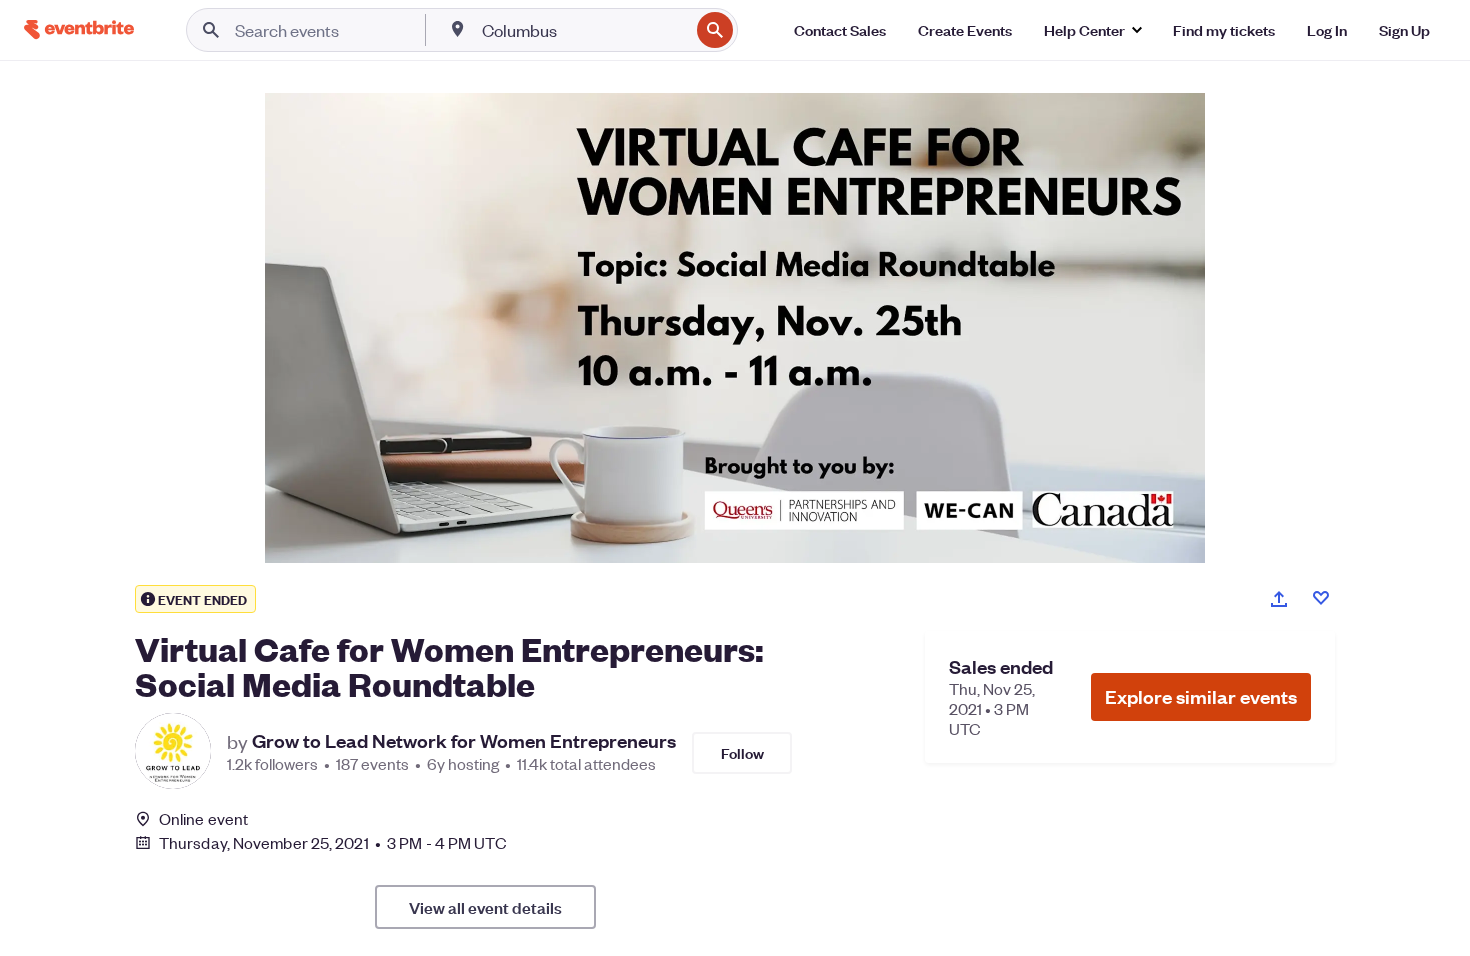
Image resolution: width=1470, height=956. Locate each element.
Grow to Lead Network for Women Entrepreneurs (464, 741)
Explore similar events (1201, 696)
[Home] (79, 29)
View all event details (485, 907)
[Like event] (1321, 598)
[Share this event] (1279, 599)
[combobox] (583, 30)
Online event (203, 819)
